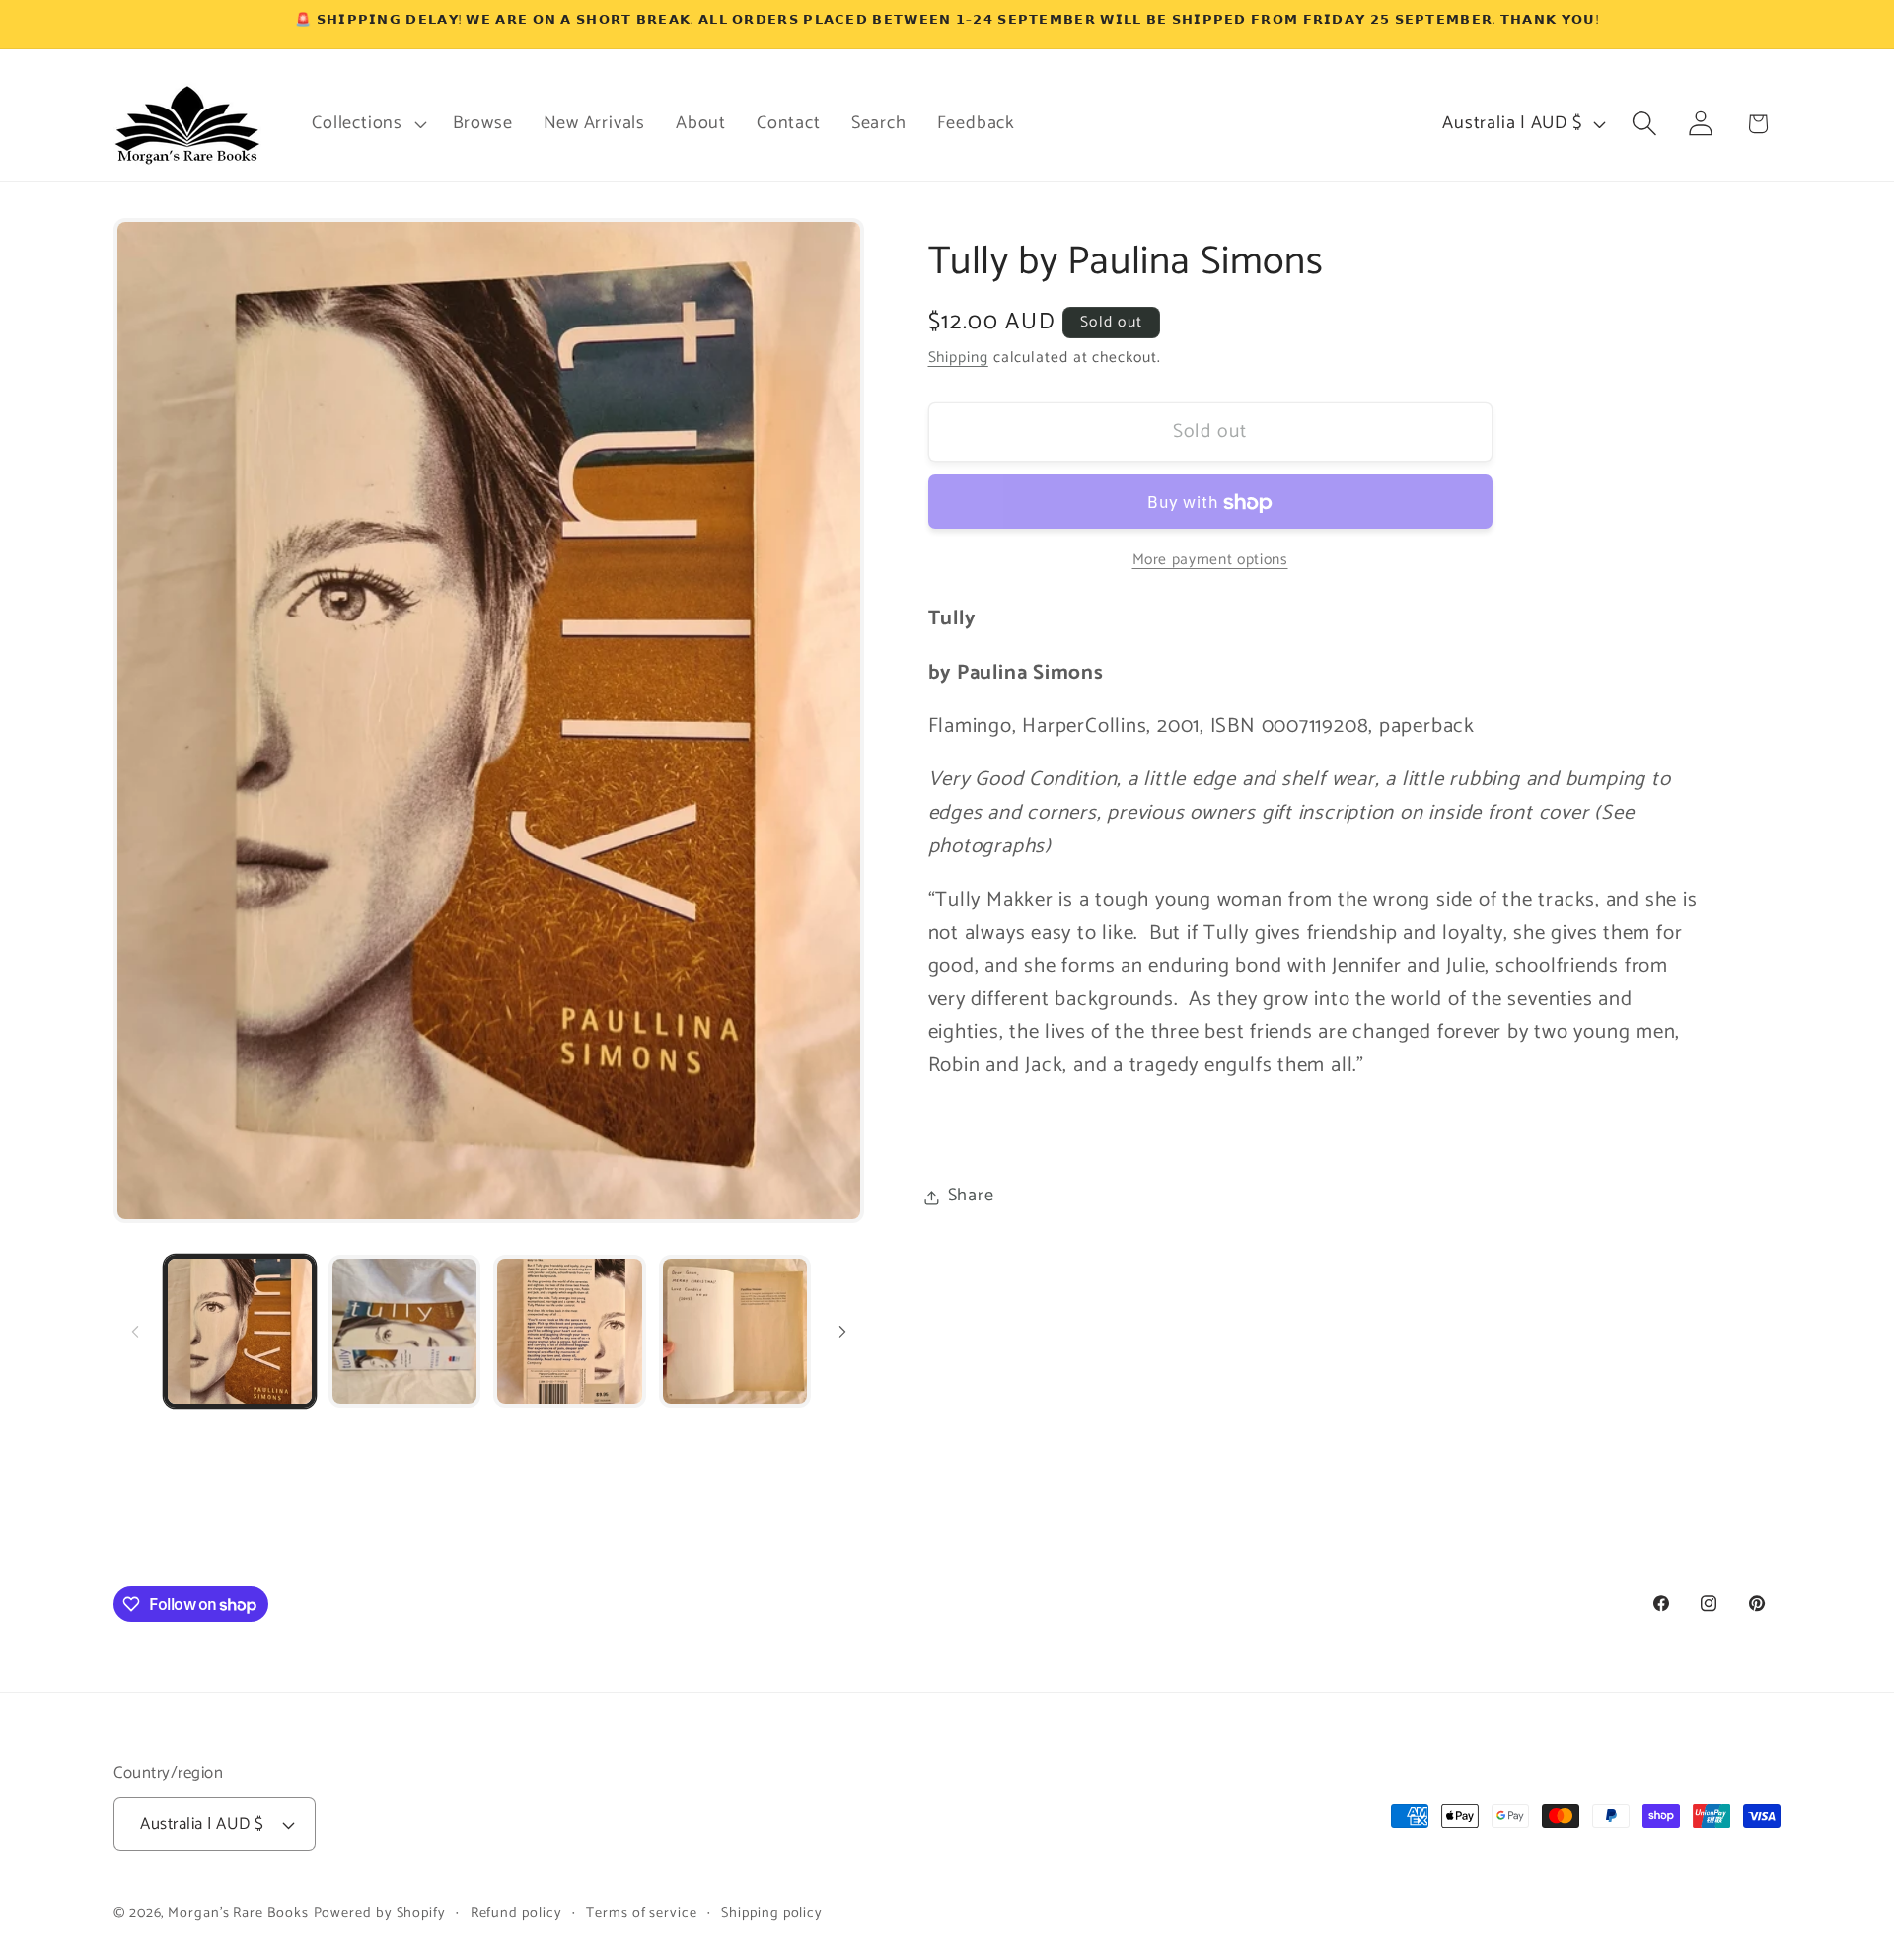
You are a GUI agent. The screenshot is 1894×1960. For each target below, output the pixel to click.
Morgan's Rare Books (238, 1913)
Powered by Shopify (380, 1913)
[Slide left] (135, 1331)
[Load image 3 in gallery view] (569, 1331)
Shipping (958, 359)
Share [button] (971, 1197)
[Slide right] (842, 1331)
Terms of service (642, 1913)
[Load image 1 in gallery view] (240, 1331)
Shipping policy (772, 1913)
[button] (367, 123)
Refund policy (516, 1913)
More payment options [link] (1210, 561)
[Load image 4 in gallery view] (735, 1331)
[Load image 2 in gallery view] (404, 1331)
